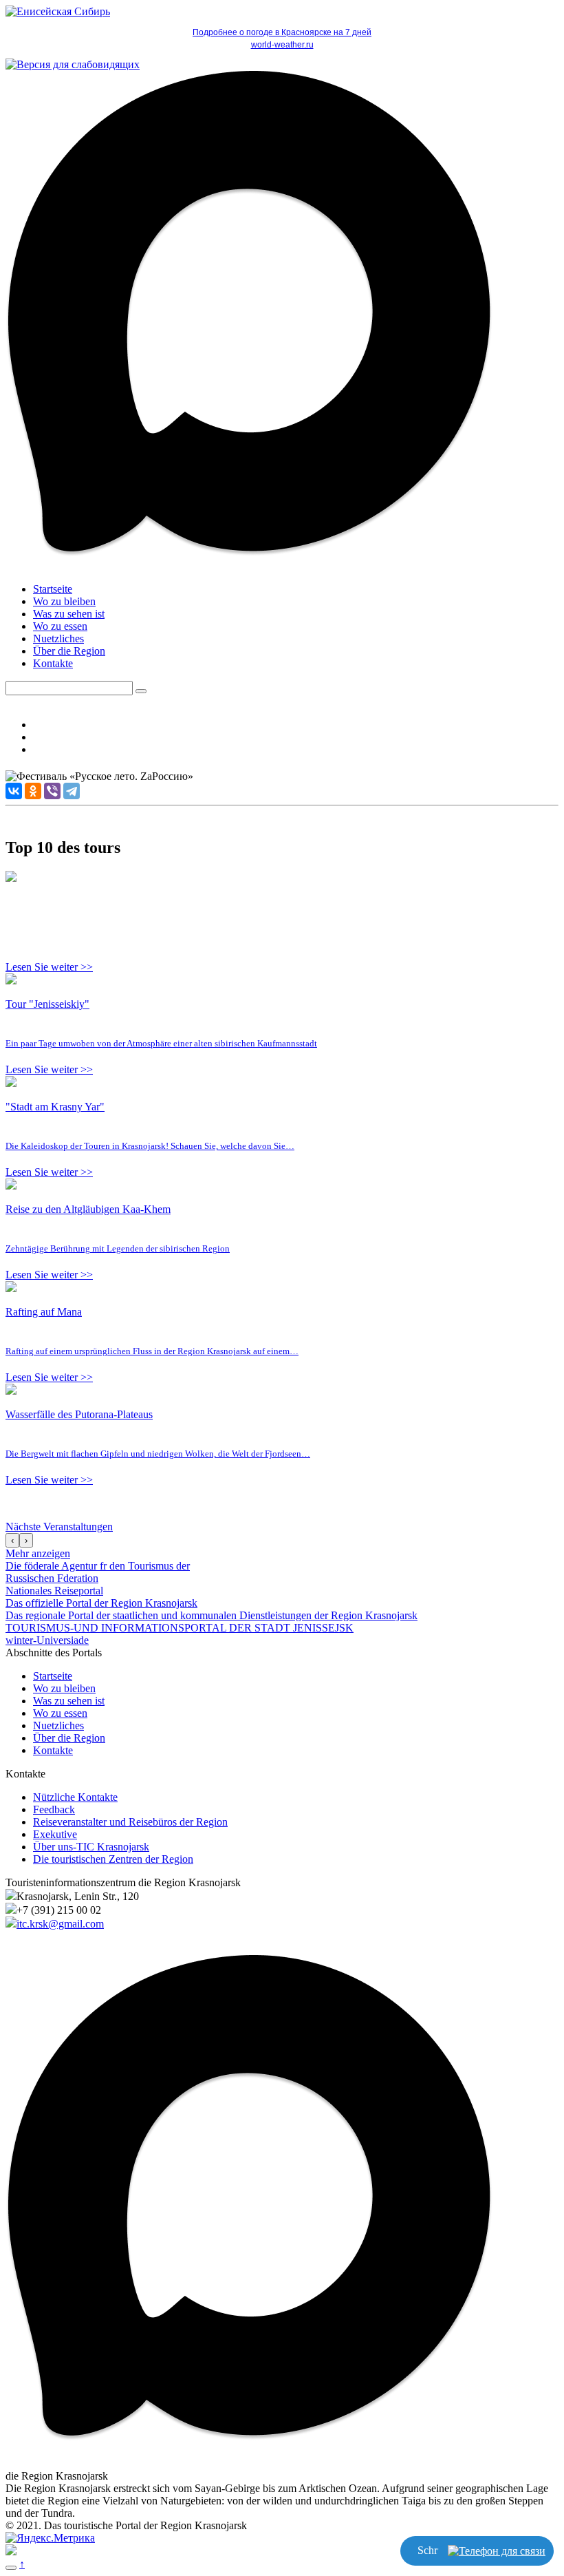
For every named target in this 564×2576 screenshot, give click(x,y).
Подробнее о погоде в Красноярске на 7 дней (282, 32)
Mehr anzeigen (38, 1553)
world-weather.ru (282, 45)
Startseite (53, 589)
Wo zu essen (60, 626)
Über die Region (69, 651)
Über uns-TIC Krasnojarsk (91, 1847)
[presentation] (12, 1540)
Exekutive (55, 1834)
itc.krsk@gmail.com (60, 1924)
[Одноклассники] (33, 791)
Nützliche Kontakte (75, 1797)
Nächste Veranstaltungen (59, 1527)
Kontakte (53, 663)
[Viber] (52, 791)
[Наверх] (11, 2568)
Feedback (54, 1809)
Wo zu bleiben (64, 601)
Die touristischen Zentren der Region (113, 1859)
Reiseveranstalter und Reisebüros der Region (130, 1822)
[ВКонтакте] (14, 791)
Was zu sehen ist (69, 614)
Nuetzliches (58, 638)
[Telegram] (72, 791)
